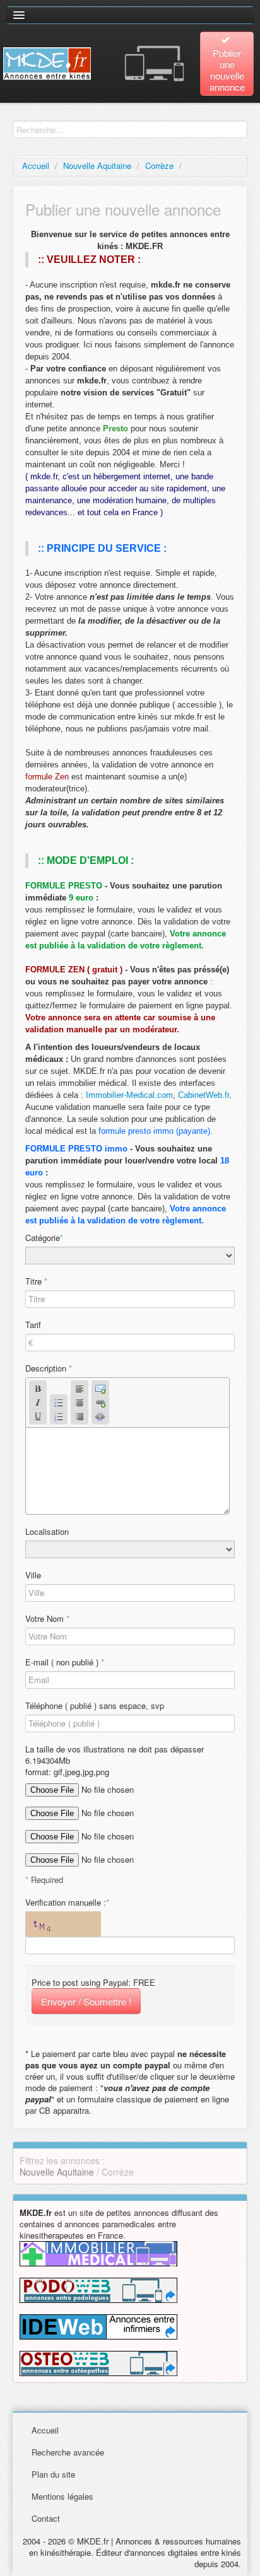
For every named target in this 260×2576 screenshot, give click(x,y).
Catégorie (44, 1238)
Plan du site (53, 2474)
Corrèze (159, 166)
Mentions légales (62, 2496)
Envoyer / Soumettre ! (86, 2001)
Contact (46, 2518)
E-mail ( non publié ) (65, 1662)
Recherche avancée (68, 2452)
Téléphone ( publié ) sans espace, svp (95, 1706)
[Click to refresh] (63, 1924)
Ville (33, 1575)
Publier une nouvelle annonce (227, 70)
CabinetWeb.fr (204, 1095)
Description (49, 1368)
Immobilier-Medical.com (129, 1095)
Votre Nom (47, 1619)
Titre (36, 1281)
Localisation (47, 1532)
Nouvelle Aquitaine (97, 166)
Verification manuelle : (67, 1903)
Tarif (33, 1325)
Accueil (36, 166)
